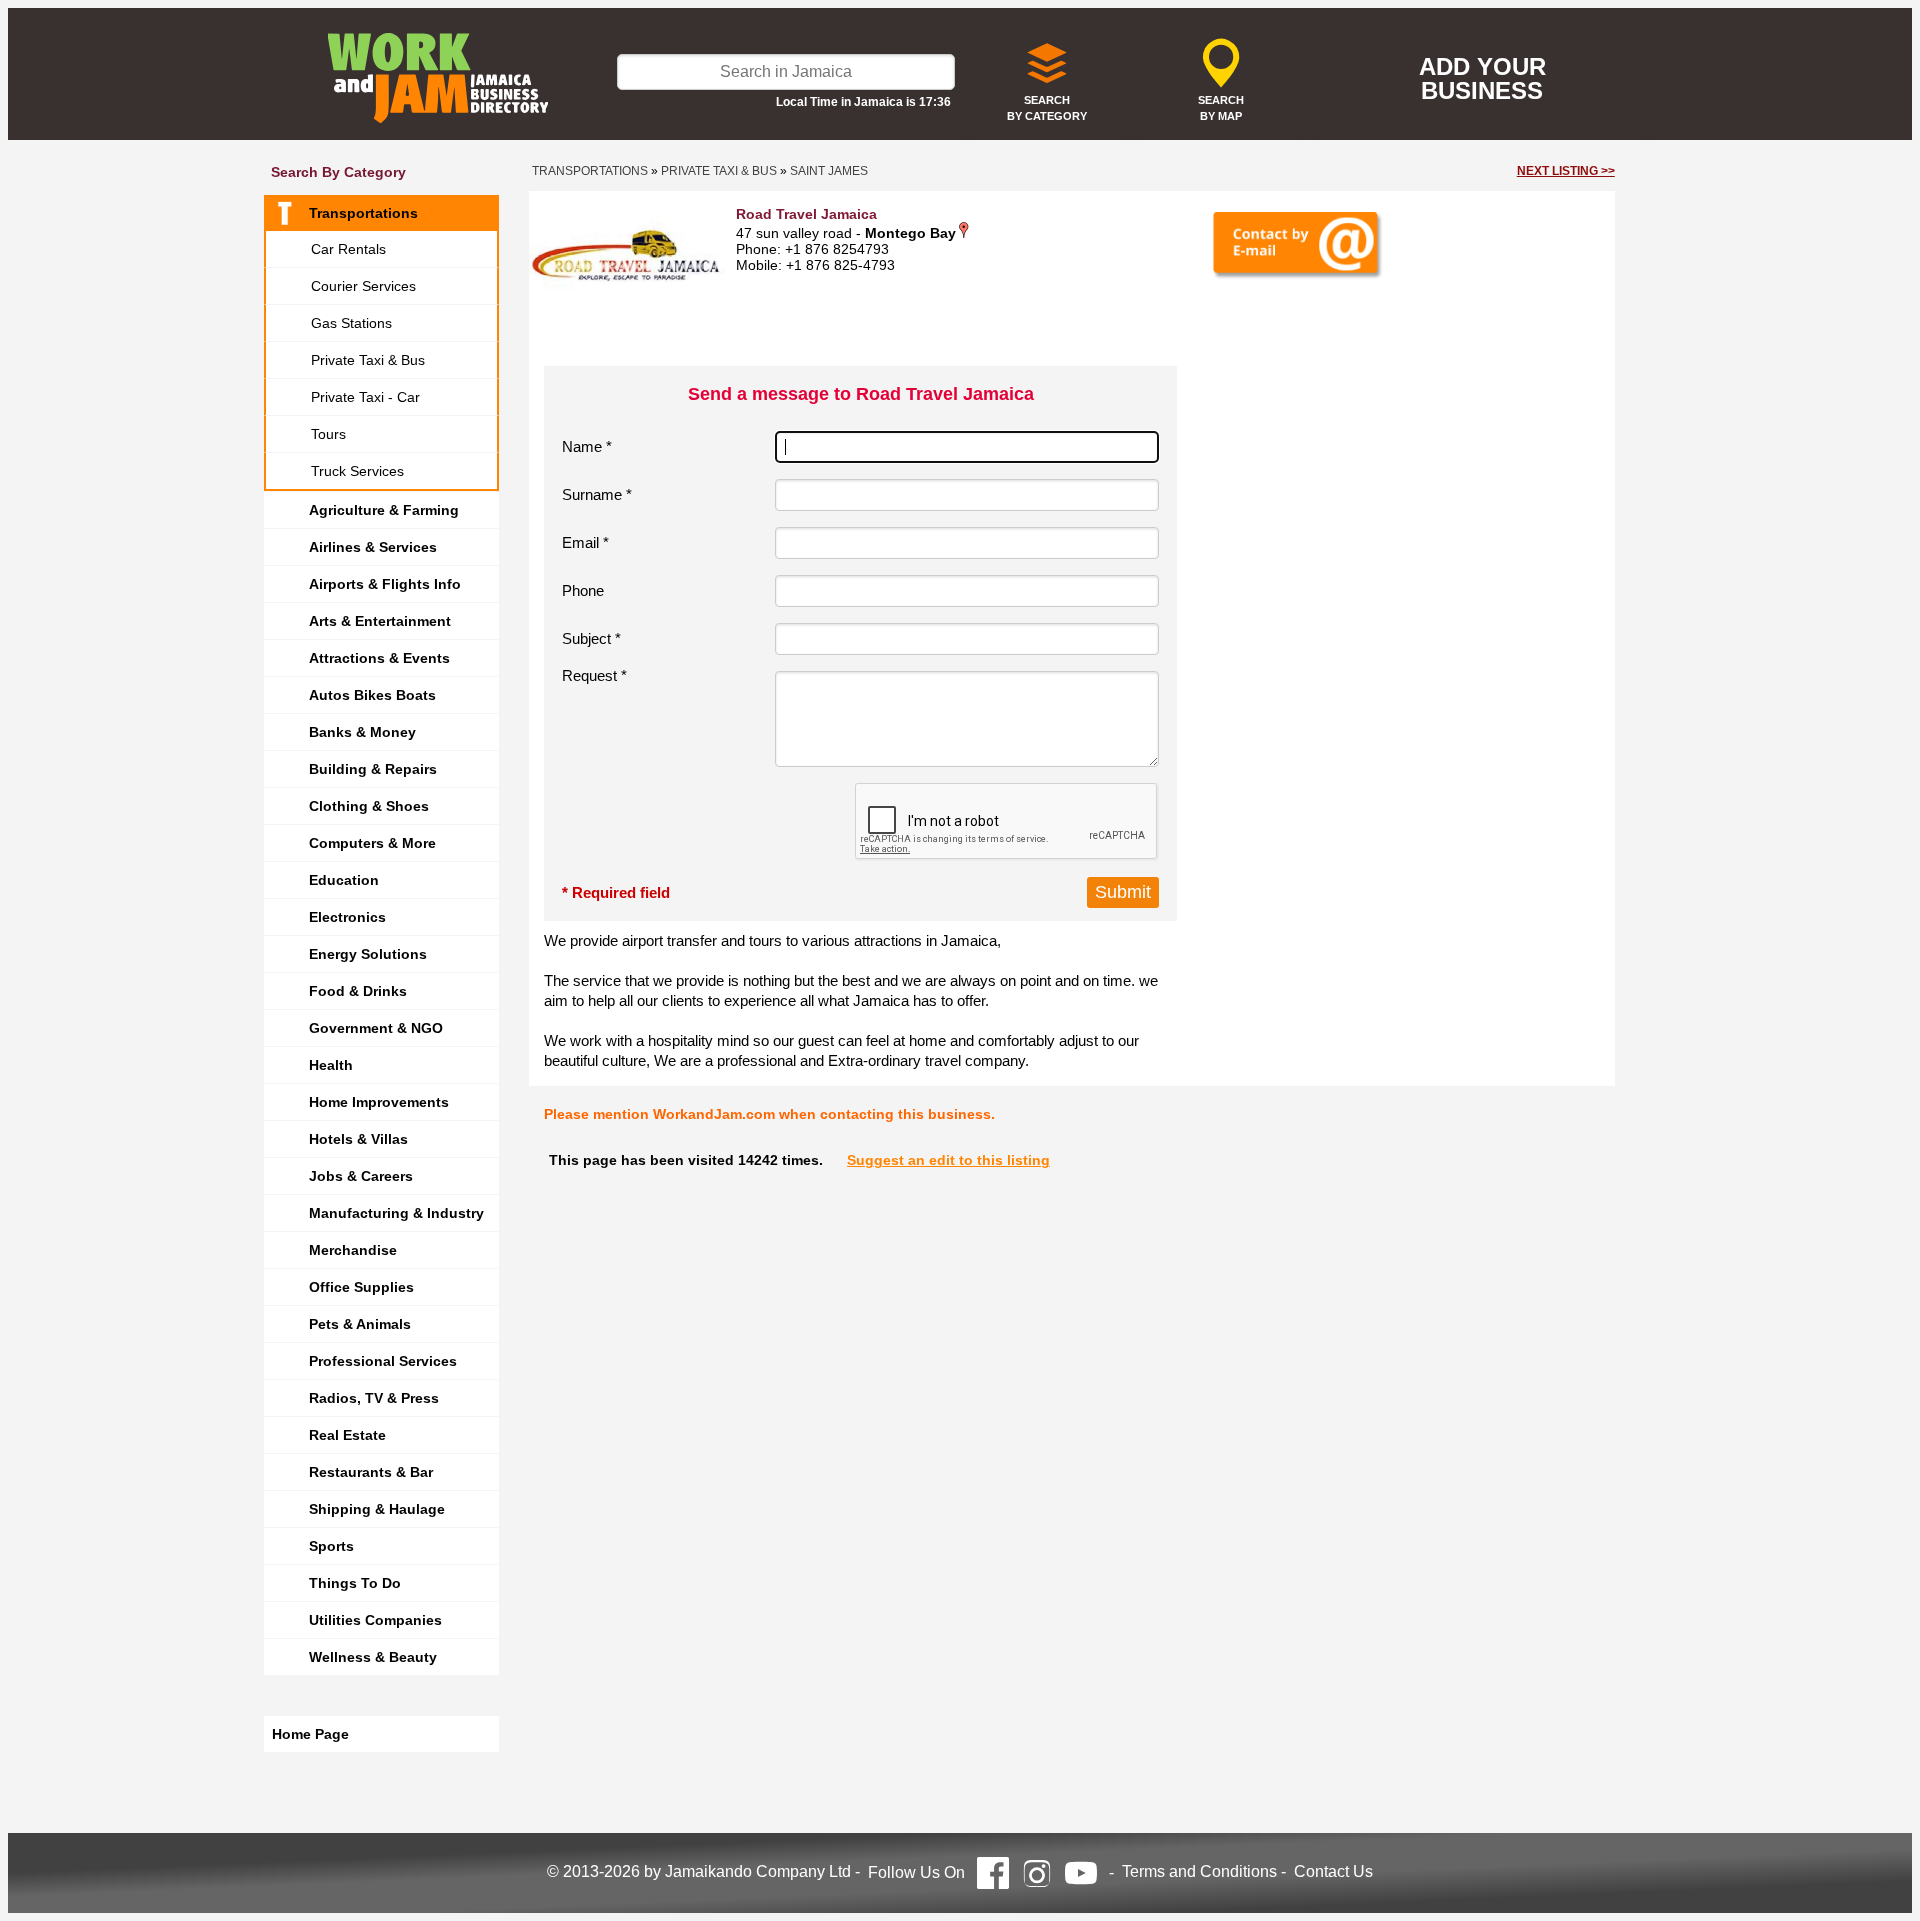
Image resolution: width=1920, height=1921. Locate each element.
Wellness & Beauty (373, 1657)
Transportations (363, 213)
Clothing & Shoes (369, 806)
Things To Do (355, 1583)
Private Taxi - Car (365, 397)
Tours (328, 434)
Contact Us (1333, 1871)
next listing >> (1566, 171)
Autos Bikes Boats (372, 695)
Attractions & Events (379, 658)
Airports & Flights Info (385, 584)
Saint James (829, 171)
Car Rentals (348, 249)
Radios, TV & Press (374, 1398)
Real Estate (347, 1435)
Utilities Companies (375, 1620)
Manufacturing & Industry (396, 1213)
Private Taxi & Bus (368, 360)
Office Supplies (361, 1287)
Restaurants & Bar (371, 1472)
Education (344, 880)
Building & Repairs (373, 769)
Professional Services (383, 1361)
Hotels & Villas (358, 1139)
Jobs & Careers (361, 1176)
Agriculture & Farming (384, 510)
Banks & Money (362, 732)
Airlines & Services (373, 547)
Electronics (347, 917)
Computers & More (372, 843)
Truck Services (357, 471)
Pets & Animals (360, 1324)
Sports (331, 1546)
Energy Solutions (368, 954)
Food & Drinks (358, 991)
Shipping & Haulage (377, 1509)
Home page (310, 1734)
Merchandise (353, 1250)
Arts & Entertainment (380, 621)
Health (331, 1065)
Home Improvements (379, 1102)
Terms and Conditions (1199, 1871)
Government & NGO (376, 1028)
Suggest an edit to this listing (948, 1160)
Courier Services (363, 286)
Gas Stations (351, 323)
